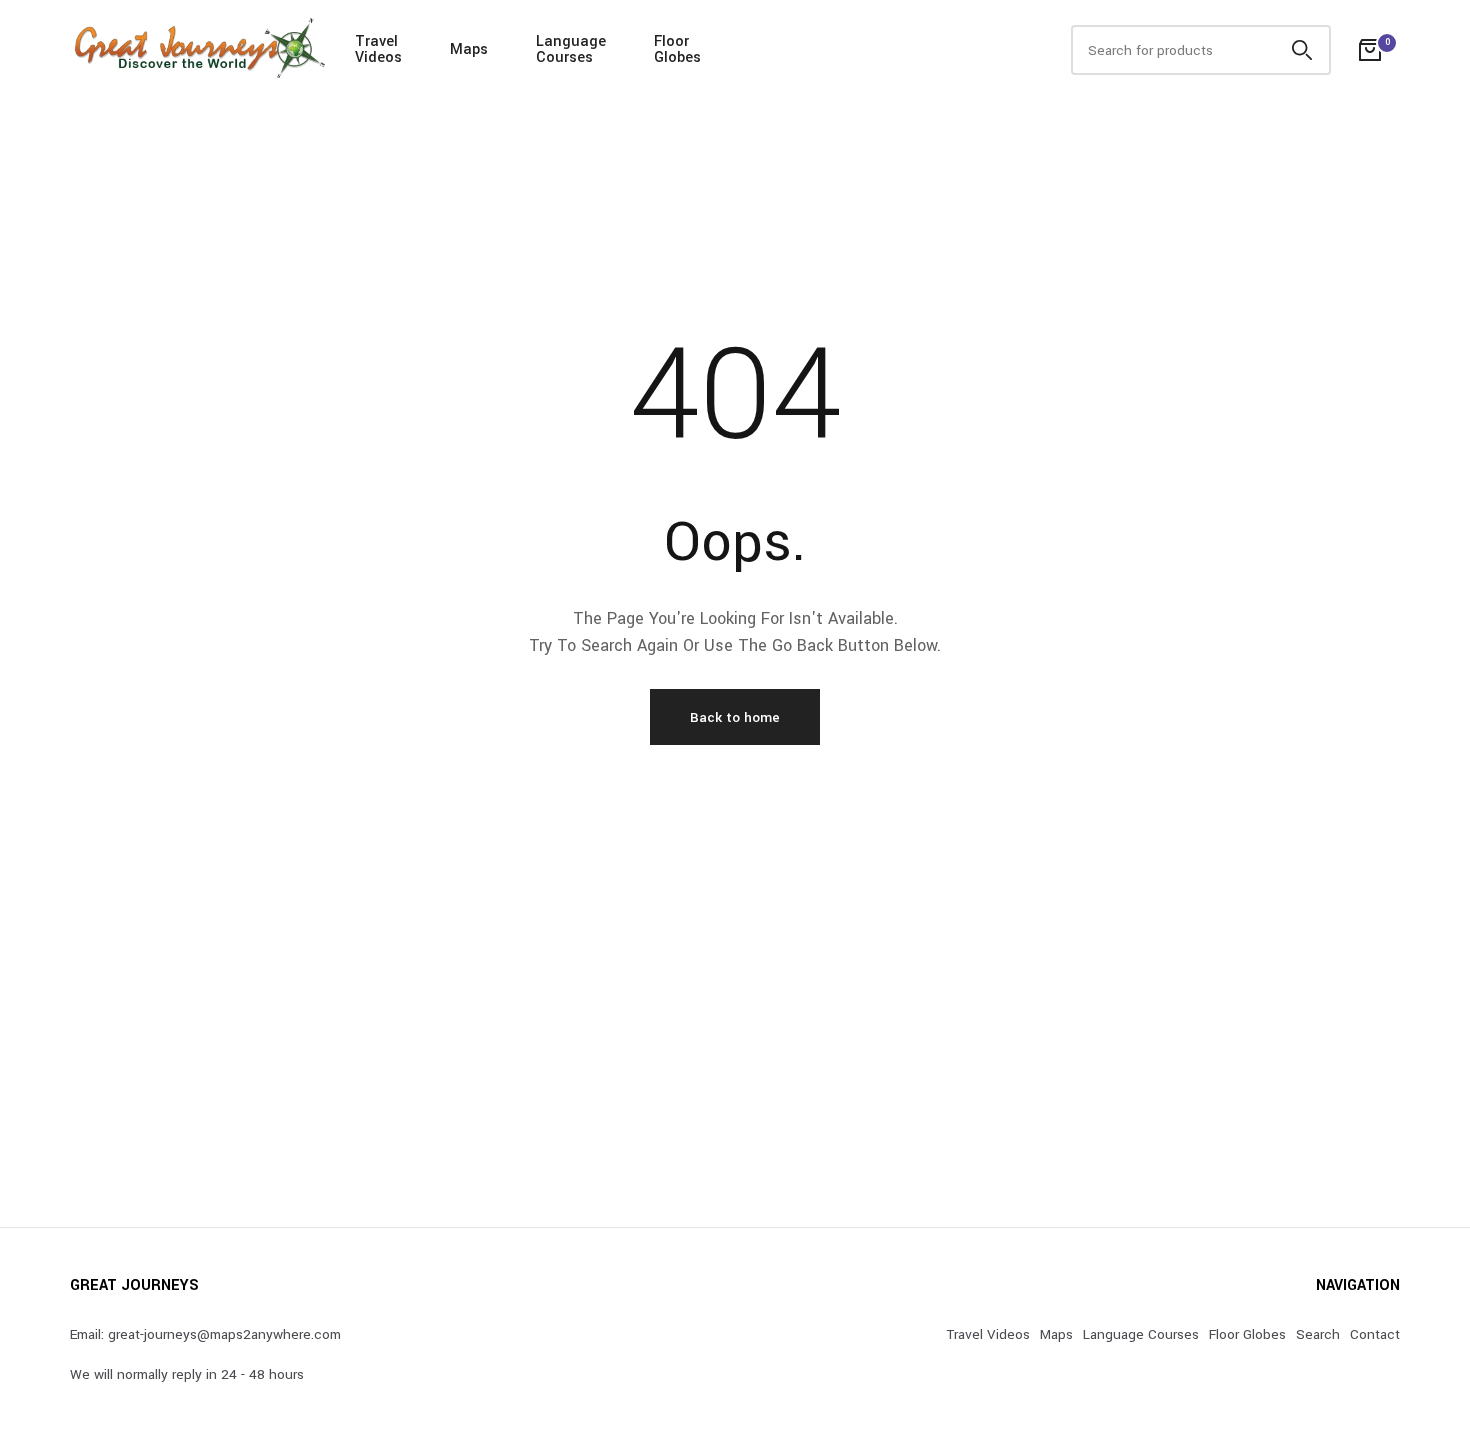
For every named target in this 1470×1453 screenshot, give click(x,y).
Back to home (735, 717)
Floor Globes (1247, 1334)
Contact (1375, 1334)
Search (1318, 1334)
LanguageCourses (571, 49)
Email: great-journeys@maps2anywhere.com (205, 1334)
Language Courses (1141, 1334)
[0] (1370, 50)
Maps (469, 49)
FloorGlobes (677, 49)
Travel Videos (988, 1334)
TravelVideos (378, 49)
